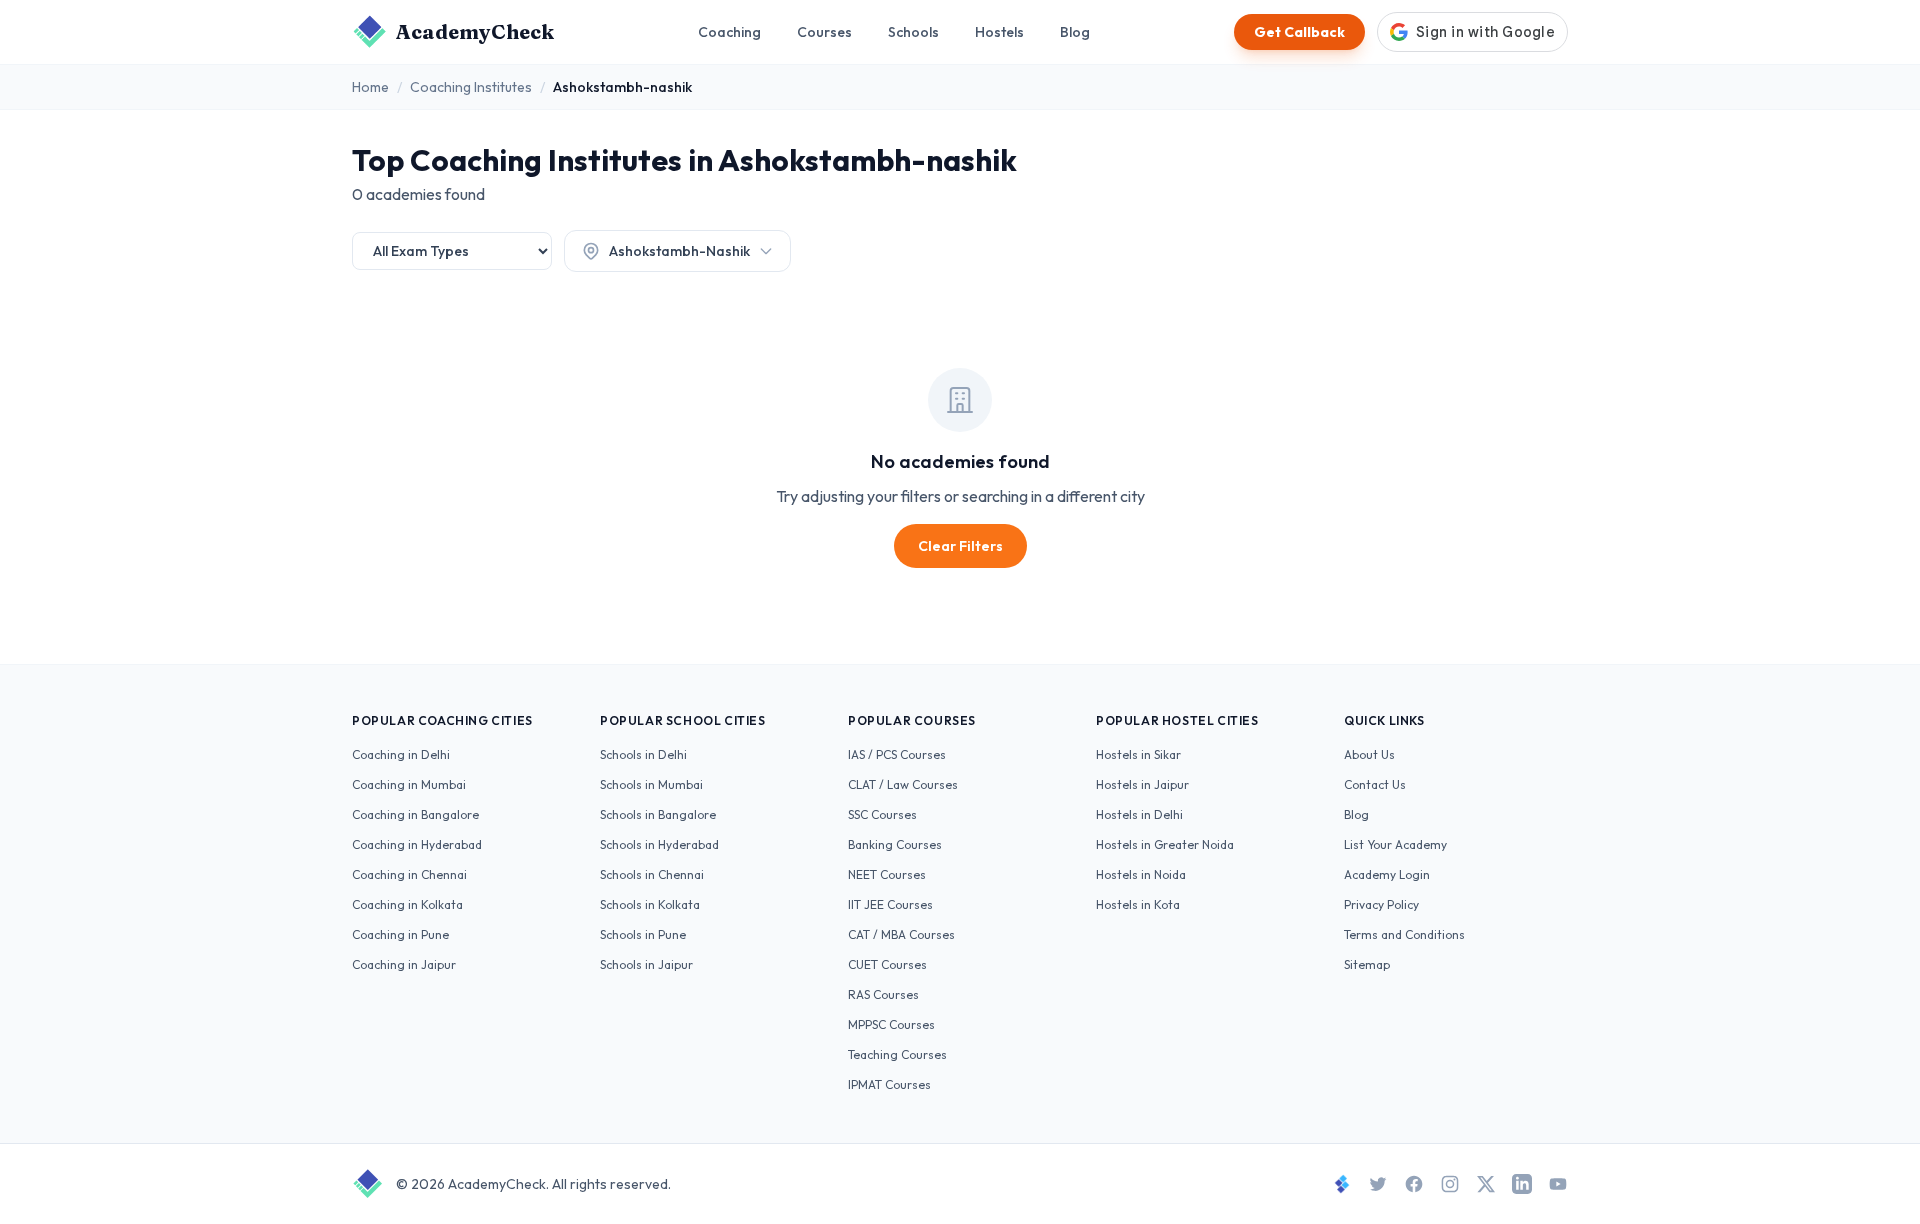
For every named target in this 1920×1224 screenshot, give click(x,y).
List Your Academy (1395, 844)
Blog (1075, 32)
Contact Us (1375, 784)
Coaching (729, 32)
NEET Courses (887, 874)
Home (370, 87)
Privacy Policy (1381, 904)
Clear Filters (960, 546)
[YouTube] (1558, 1184)
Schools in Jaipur (646, 964)
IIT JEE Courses (890, 904)
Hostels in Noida (1141, 874)
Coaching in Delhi (401, 754)
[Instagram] (1450, 1184)
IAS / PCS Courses (897, 754)
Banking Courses (895, 844)
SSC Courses (882, 814)
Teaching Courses (897, 1054)
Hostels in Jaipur (1142, 784)
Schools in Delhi (643, 754)
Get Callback (1299, 32)
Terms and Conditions (1404, 934)
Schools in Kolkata (650, 904)
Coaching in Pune (400, 934)
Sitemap (1367, 964)
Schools (913, 32)
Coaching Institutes (471, 87)
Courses (824, 32)
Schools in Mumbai (651, 784)
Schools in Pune (643, 934)
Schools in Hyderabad (659, 844)
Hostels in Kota (1138, 904)
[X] (1486, 1184)
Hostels (999, 32)
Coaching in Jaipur (404, 964)
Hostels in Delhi (1139, 814)
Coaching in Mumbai (409, 784)
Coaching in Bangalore (415, 814)
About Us (1369, 754)
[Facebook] (1414, 1184)
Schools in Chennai (652, 874)
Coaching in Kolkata (407, 904)
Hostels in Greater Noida (1165, 844)
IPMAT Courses (889, 1084)
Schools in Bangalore (658, 814)
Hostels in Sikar (1138, 754)
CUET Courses (887, 964)
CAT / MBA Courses (901, 934)
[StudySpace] (1342, 1184)
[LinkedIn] (1522, 1184)
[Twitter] (1378, 1184)
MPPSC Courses (891, 1024)
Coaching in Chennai (409, 874)
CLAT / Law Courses (903, 784)
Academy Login (1387, 874)
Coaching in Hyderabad (417, 844)
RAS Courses (883, 994)
